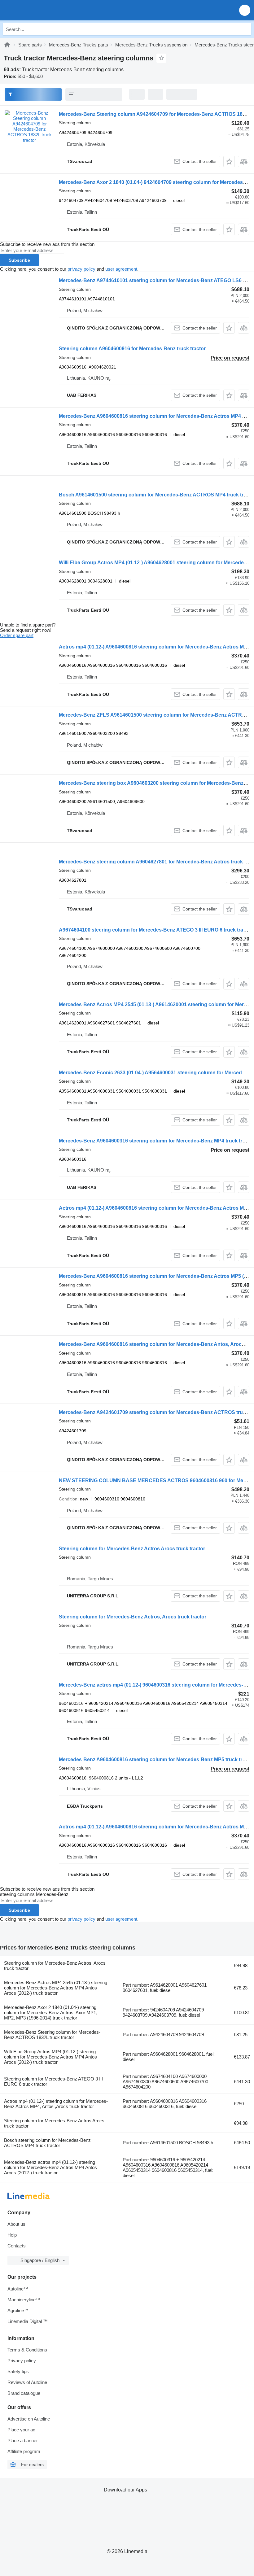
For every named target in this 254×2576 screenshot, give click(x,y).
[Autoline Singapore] (40, 10)
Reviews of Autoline (27, 2382)
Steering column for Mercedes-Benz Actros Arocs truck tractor (132, 1549)
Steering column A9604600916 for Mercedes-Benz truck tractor (132, 349)
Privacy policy (22, 2361)
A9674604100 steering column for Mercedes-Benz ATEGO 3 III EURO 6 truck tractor (156, 930)
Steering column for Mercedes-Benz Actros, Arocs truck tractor (133, 1617)
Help (12, 2235)
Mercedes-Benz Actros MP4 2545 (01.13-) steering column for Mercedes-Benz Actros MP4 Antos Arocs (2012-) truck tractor (56, 1988)
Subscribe (19, 260)
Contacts (17, 2246)
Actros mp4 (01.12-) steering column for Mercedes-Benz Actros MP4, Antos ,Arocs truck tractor (56, 2104)
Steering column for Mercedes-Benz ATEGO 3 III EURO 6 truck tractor (53, 2081)
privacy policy (81, 269)
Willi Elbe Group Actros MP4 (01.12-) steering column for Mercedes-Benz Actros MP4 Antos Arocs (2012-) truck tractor (50, 2057)
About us (16, 2224)
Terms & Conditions (27, 2350)
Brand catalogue (24, 2393)
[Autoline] (7, 45)
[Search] (245, 29)
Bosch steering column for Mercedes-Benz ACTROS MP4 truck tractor (47, 2143)
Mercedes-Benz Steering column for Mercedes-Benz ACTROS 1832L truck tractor (52, 2035)
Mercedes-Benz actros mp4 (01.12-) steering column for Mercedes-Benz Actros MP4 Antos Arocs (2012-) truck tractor (50, 2167)
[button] (245, 10)
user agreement (121, 269)
